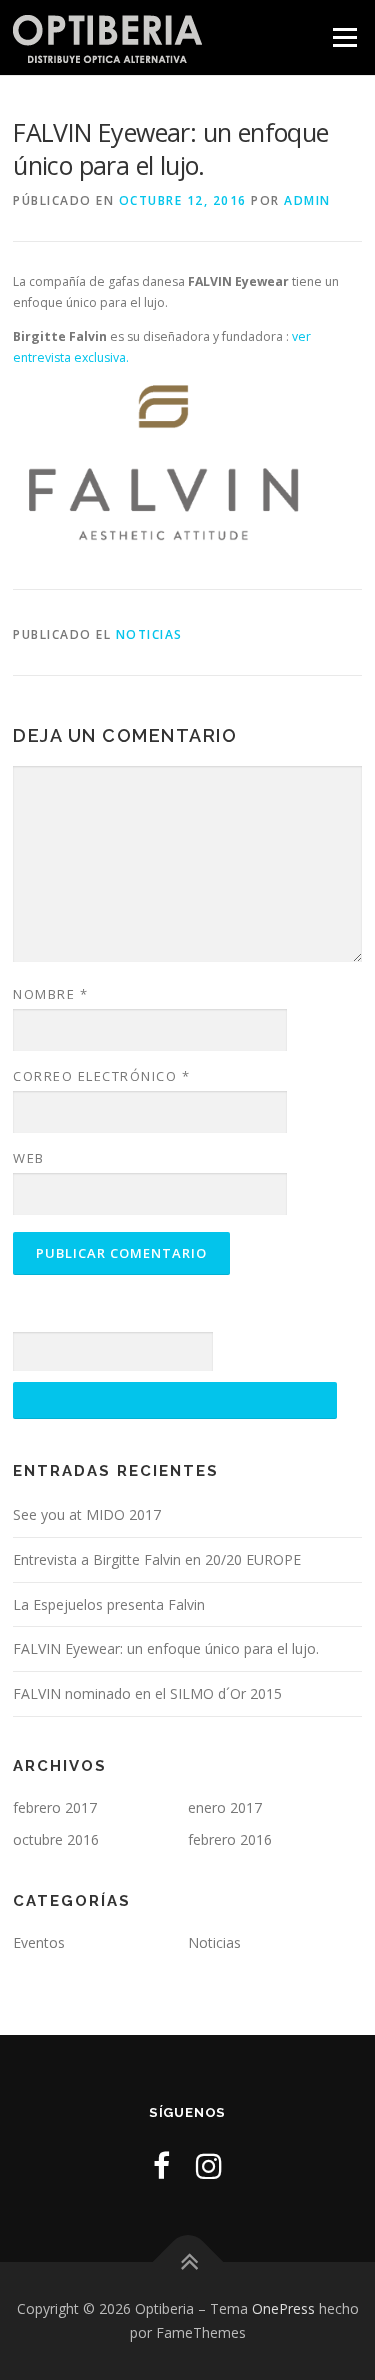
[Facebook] (161, 2165)
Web (29, 1158)
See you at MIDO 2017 (87, 1514)
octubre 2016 (56, 1839)
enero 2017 (225, 1807)
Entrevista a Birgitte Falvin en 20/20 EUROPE (157, 1559)
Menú (343, 37)
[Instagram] (209, 2165)
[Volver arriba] (187, 2262)
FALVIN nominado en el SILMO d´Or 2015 (147, 1693)
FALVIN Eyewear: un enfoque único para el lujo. (166, 1648)
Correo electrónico (101, 1076)
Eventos (39, 1942)
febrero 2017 (55, 1807)
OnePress (283, 2308)
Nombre (50, 994)
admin (307, 200)
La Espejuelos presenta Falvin (109, 1604)
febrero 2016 (230, 1839)
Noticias (149, 634)
